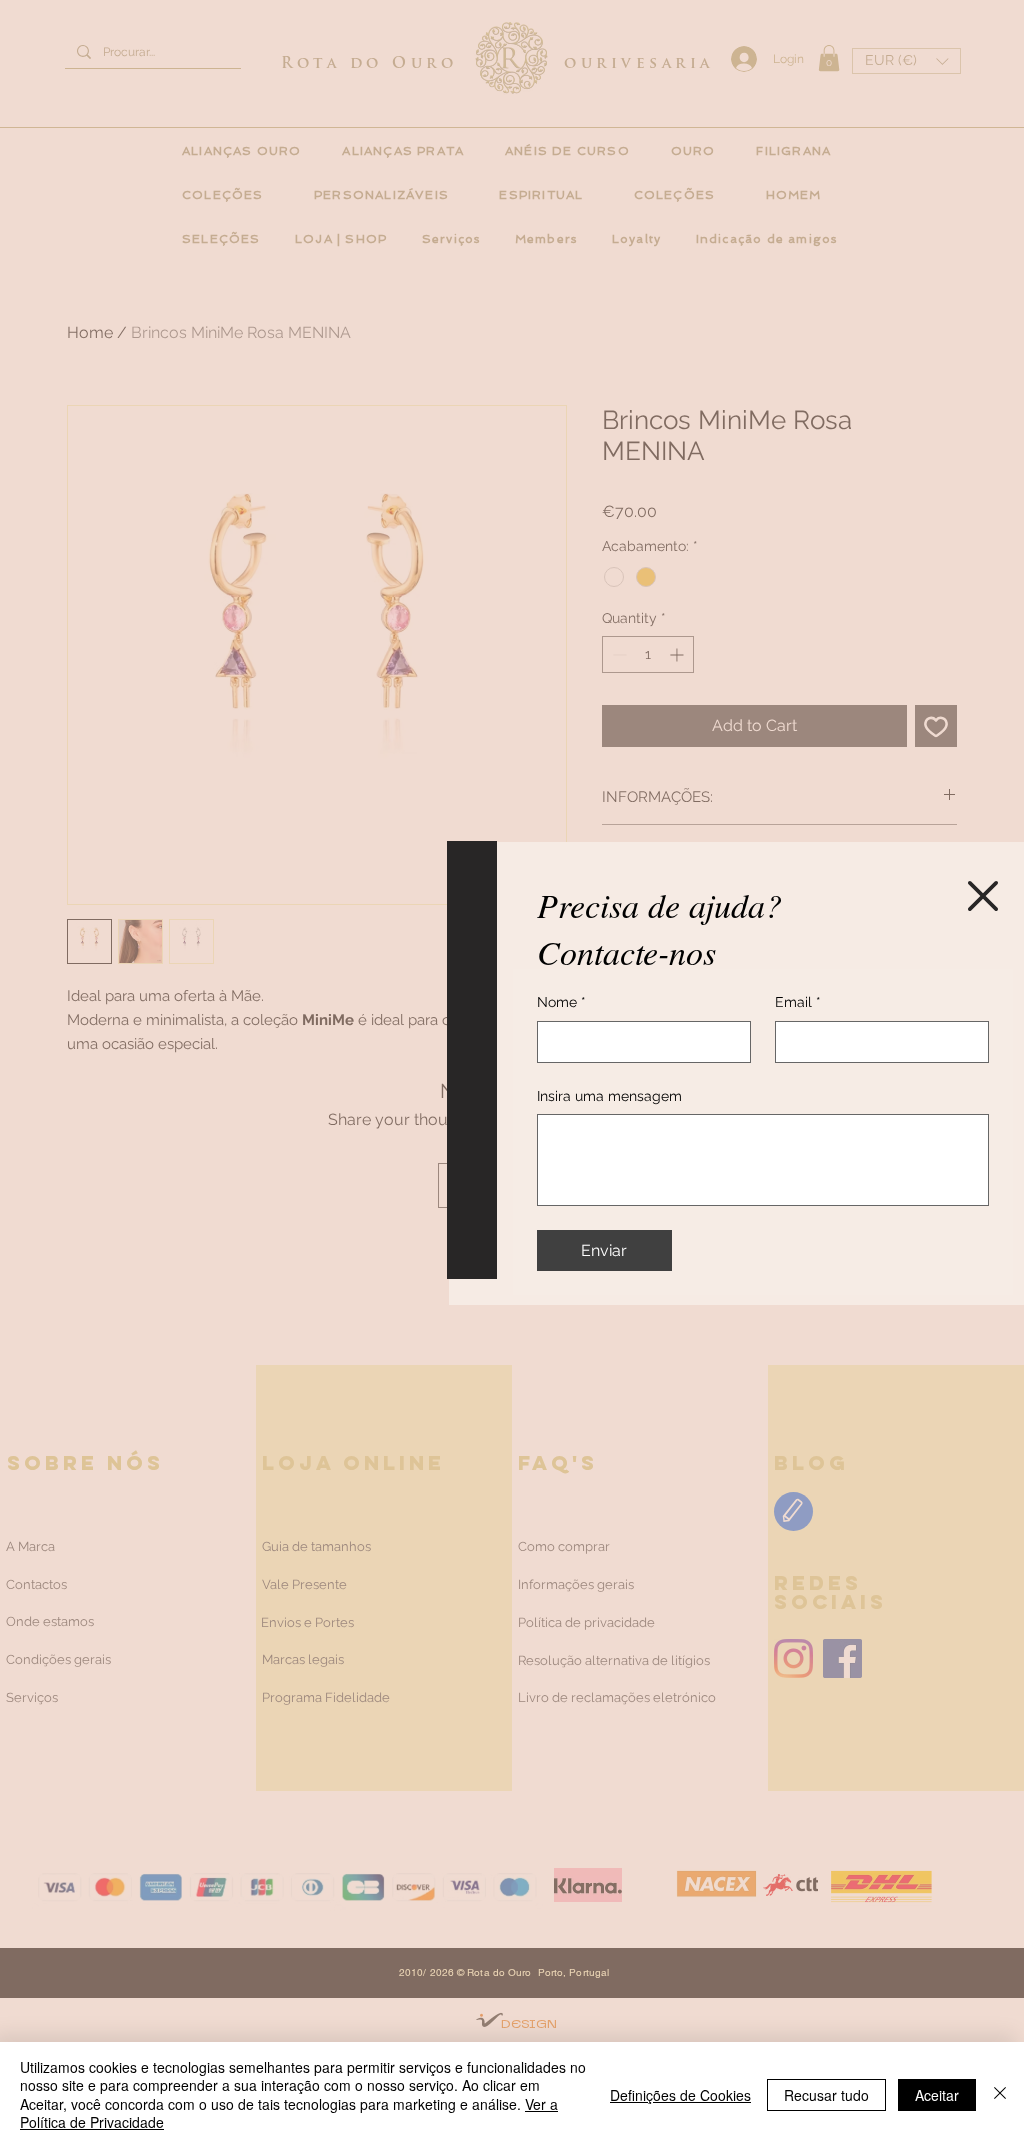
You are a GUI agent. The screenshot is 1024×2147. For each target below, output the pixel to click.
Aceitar (937, 2095)
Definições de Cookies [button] (680, 2095)
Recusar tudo (826, 2095)
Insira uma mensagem (609, 1096)
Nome (561, 1002)
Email (798, 1002)
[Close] (1000, 2094)
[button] (983, 896)
